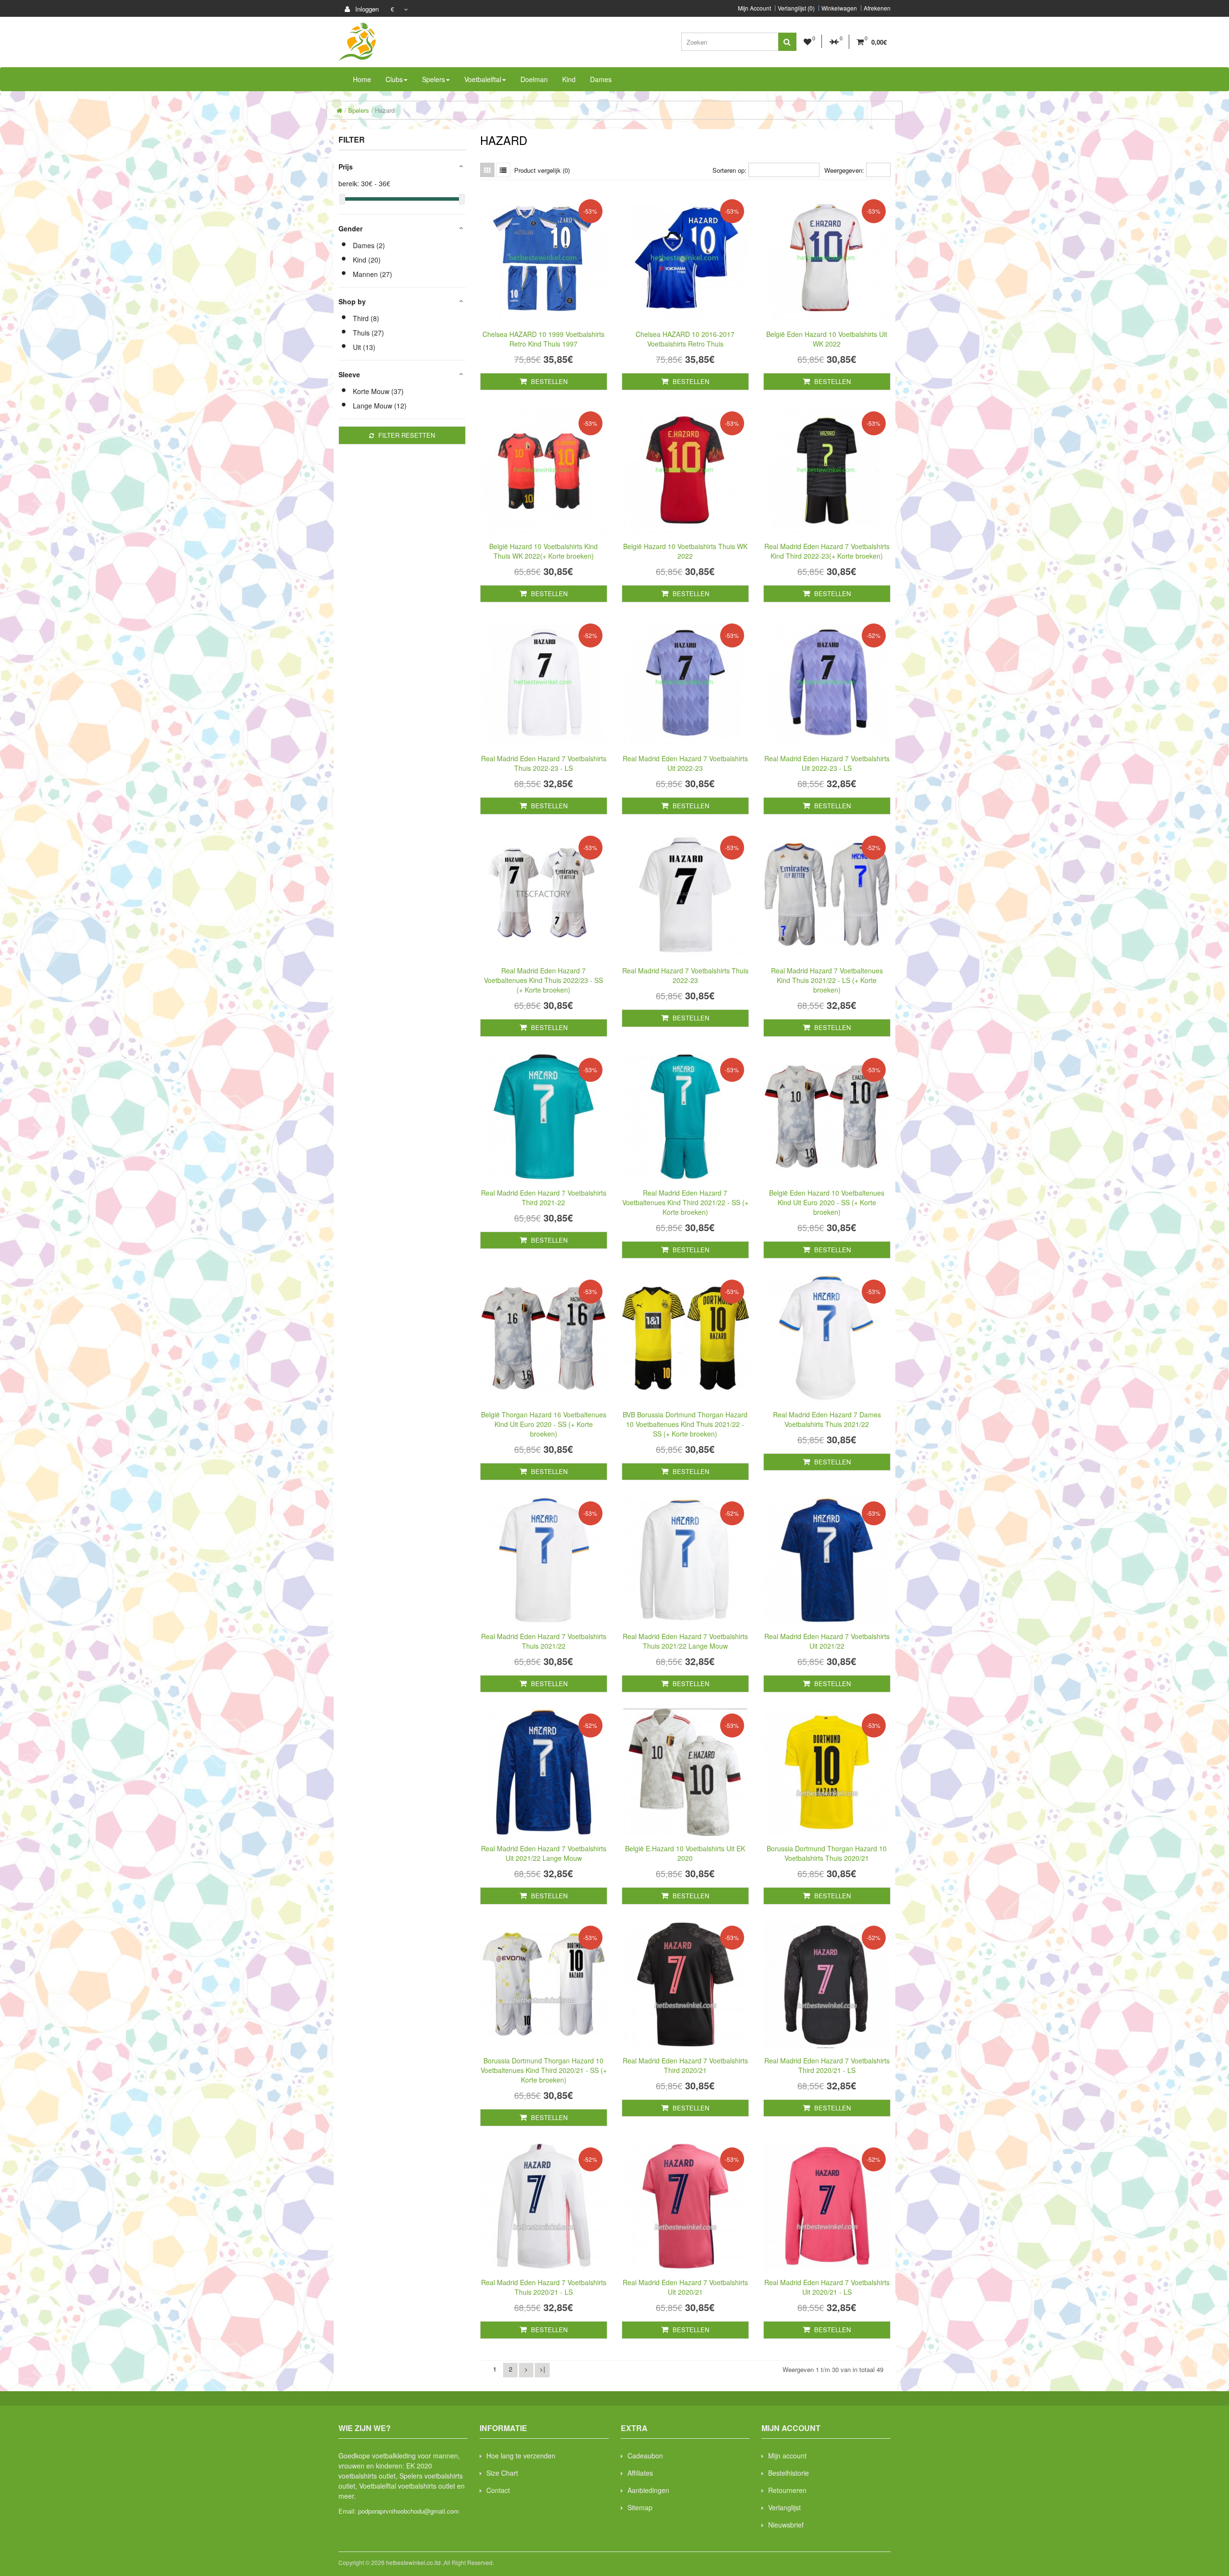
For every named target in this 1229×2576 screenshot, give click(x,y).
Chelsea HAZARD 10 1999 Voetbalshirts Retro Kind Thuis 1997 (543, 339)
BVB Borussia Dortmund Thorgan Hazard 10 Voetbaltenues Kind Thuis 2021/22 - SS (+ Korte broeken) (685, 1424)
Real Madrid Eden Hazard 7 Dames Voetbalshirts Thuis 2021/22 (827, 1419)
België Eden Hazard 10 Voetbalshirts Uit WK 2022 (827, 339)
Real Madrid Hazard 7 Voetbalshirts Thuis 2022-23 (685, 975)
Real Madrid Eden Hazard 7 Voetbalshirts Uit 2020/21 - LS (827, 2287)
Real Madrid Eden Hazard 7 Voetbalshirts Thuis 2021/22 (544, 1641)
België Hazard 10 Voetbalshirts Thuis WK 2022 (685, 551)
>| (542, 2369)
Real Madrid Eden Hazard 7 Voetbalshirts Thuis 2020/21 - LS (544, 2287)
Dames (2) (369, 245)
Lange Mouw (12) (380, 406)
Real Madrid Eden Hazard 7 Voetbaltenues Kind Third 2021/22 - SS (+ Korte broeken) (685, 1202)
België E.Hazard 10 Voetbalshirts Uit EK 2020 (685, 1853)
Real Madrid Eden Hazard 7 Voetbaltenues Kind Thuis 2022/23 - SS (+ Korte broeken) (543, 980)
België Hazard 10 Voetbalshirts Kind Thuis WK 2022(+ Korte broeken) (543, 551)
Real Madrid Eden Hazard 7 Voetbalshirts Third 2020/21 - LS (827, 2065)
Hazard (385, 110)
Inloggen (366, 9)
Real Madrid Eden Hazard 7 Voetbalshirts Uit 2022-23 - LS (827, 763)
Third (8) (366, 318)
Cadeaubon (645, 2456)
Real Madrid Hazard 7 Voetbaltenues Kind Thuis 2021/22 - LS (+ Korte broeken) (827, 980)
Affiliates (640, 2473)
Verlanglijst (784, 2507)
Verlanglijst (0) (796, 8)
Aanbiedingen (648, 2490)
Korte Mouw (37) (378, 391)
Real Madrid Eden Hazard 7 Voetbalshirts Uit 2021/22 (827, 1641)
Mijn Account (754, 8)
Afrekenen (877, 8)
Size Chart (502, 2473)
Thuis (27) (368, 333)
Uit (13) (364, 347)
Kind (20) (367, 260)
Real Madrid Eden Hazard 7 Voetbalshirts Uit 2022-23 (685, 763)
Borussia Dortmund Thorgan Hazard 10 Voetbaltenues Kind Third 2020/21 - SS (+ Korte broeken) (544, 2070)
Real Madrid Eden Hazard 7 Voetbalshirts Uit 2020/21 (685, 2287)
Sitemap (640, 2507)
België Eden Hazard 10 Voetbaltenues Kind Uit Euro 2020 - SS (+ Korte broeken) (827, 1202)
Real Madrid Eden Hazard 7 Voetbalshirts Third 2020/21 (685, 2065)
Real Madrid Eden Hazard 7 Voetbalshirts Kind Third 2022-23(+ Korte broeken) (827, 551)
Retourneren (787, 2490)
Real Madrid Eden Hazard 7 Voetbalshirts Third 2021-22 (544, 1198)
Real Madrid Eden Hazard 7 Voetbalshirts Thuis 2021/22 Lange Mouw (685, 1641)
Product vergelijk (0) (542, 170)
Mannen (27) (373, 274)
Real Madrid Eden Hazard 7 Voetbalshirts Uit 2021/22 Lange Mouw (544, 1853)
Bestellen (548, 381)
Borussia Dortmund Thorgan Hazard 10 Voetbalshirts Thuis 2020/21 (827, 1853)
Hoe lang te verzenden (521, 2456)
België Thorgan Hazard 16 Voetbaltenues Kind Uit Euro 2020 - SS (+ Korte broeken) (544, 1424)
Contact (498, 2490)
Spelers (359, 110)
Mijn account (787, 2456)
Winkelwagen (839, 8)
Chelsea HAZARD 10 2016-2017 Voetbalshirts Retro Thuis (685, 339)
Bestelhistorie (789, 2473)
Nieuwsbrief (786, 2525)
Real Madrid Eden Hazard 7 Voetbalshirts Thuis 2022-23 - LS (544, 763)
